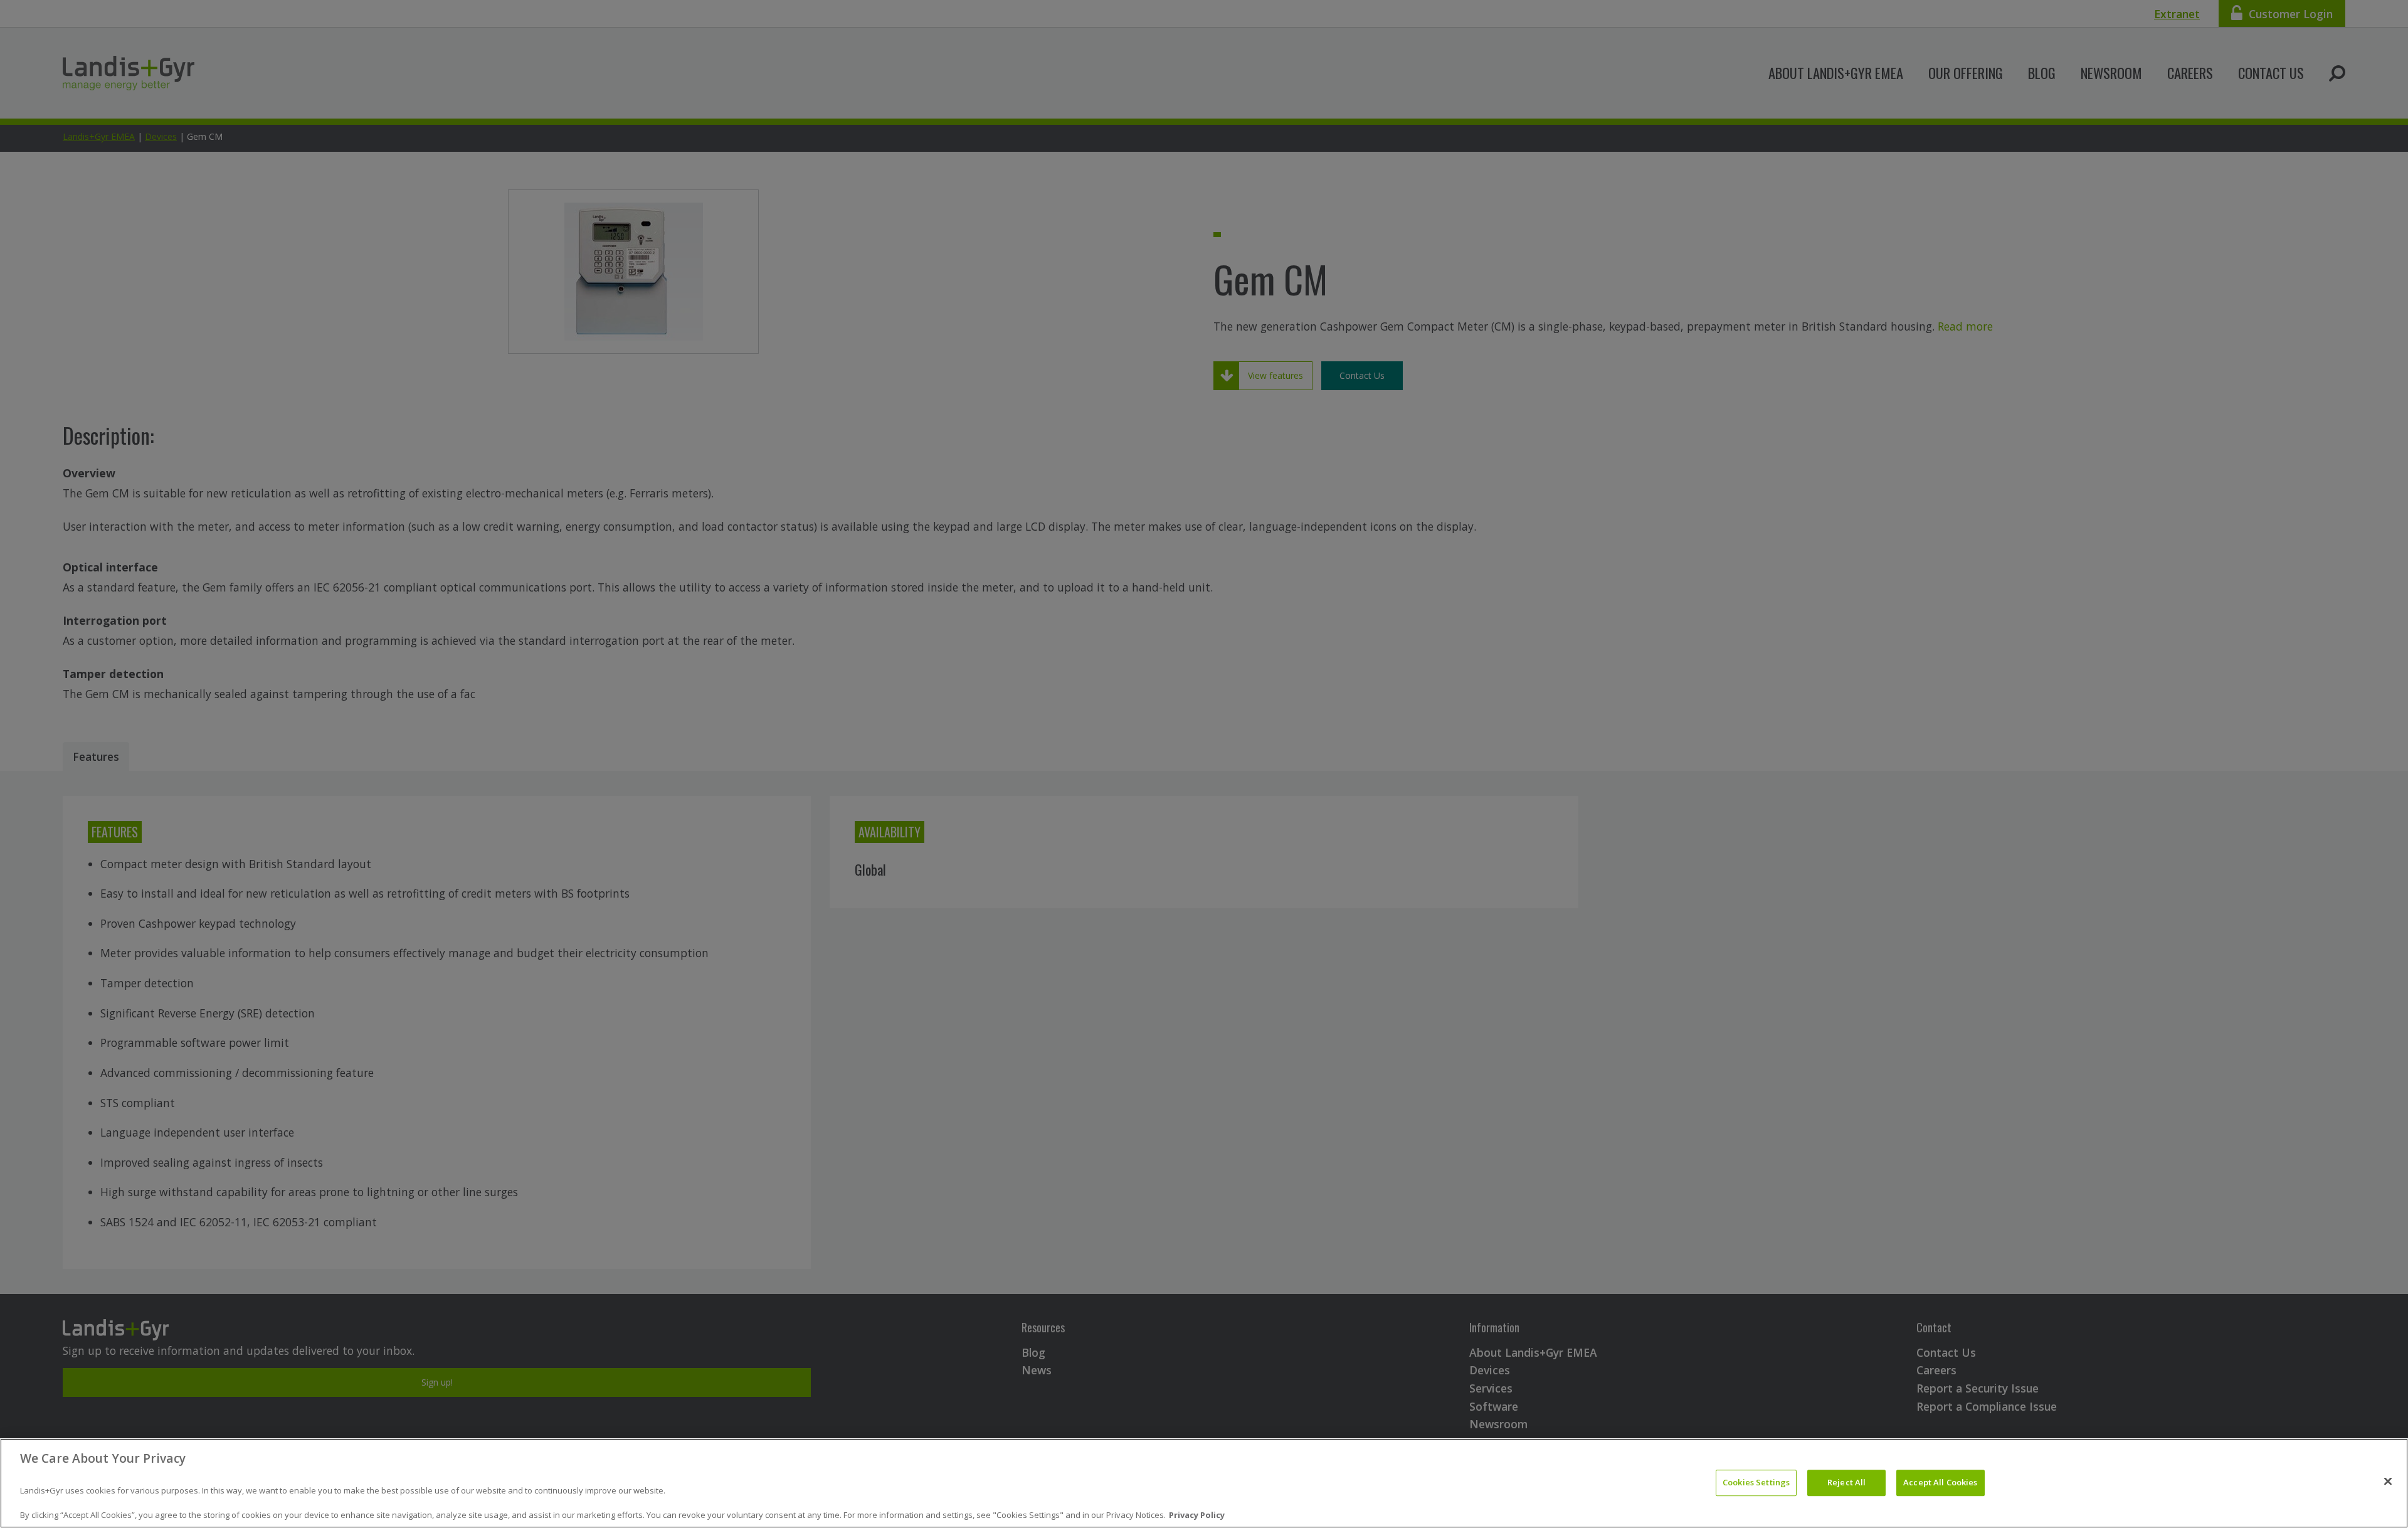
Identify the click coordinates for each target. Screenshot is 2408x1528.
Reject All (1846, 1483)
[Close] (2388, 1482)
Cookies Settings (1756, 1483)
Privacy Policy (1197, 1515)
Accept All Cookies (1940, 1483)
